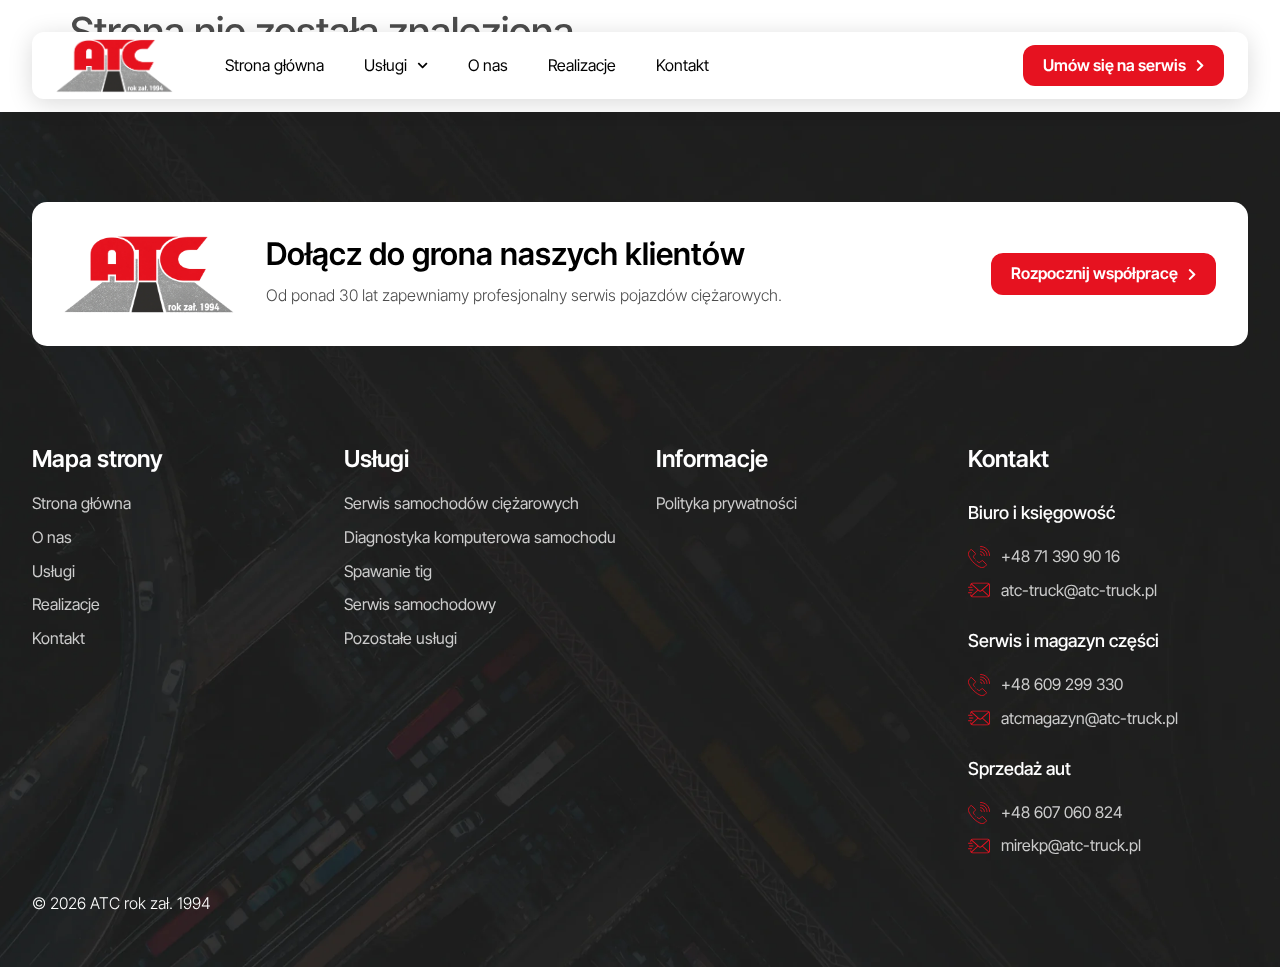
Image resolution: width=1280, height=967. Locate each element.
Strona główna (274, 65)
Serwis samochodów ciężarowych (461, 503)
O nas (488, 65)
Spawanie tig (388, 571)
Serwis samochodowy (420, 604)
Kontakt (682, 65)
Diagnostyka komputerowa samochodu (480, 537)
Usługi (385, 65)
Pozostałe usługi (400, 638)
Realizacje (582, 65)
